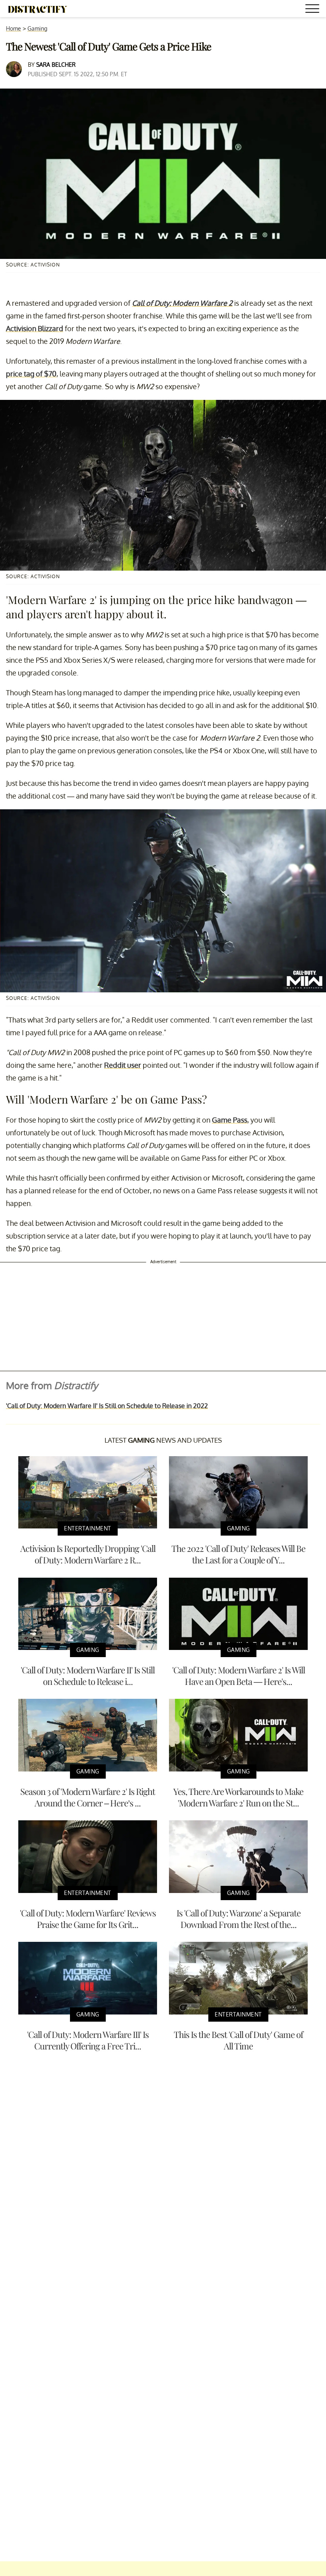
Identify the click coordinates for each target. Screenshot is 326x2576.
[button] (314, 10)
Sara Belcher (56, 65)
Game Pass (230, 1120)
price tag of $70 (31, 374)
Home (14, 28)
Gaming (37, 28)
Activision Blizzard (35, 328)
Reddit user (123, 1065)
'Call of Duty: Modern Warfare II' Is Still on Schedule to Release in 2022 (107, 1406)
